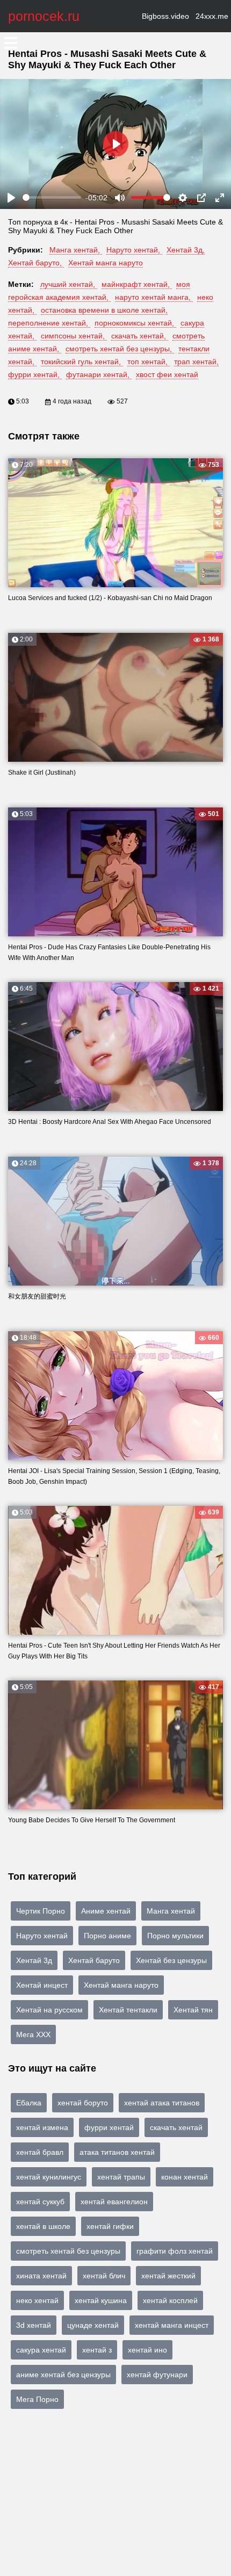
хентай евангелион (114, 2202)
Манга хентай (171, 1911)
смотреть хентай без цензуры (68, 2251)
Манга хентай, (76, 250)
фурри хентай (109, 2127)
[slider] (52, 197)
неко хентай (37, 2300)
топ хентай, (149, 362)
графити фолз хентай (175, 2251)
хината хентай (41, 2276)
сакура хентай (41, 2350)
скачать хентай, (140, 336)
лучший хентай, (69, 284)
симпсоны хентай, (74, 336)
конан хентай (185, 2177)
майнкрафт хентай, (137, 284)
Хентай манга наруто (106, 263)
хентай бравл (40, 2152)
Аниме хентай (106, 1911)
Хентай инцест (42, 1985)
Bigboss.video (165, 16)
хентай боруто (83, 2103)
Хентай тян (193, 2010)
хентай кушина (101, 2300)
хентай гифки (110, 2226)
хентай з (97, 2350)
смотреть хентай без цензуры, (120, 349)
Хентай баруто (94, 1960)
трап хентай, (196, 362)
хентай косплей (170, 2300)
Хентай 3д (34, 1960)
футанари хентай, (99, 374)
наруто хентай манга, (154, 297)
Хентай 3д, (186, 250)
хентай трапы (121, 2177)
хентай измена (42, 2127)
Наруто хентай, (134, 250)
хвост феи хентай (167, 374)
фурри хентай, (35, 374)
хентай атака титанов (162, 2103)
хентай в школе (43, 2226)
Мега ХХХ (33, 2034)
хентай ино (147, 2350)
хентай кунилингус (49, 2177)
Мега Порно (37, 2399)
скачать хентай (176, 2127)
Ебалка (29, 2103)
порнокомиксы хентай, (135, 323)
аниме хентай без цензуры (63, 2375)
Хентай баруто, (36, 263)
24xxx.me (212, 16)
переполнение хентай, (49, 323)
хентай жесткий (168, 2276)
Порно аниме (107, 1936)
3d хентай (34, 2325)
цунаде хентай (93, 2325)
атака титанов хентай (117, 2152)
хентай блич (104, 2276)
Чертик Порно (41, 1911)
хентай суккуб (40, 2202)
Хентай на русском (49, 2010)
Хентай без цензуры (171, 1960)
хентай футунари (157, 2375)
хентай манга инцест (172, 2325)
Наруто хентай (42, 1936)
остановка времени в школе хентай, (104, 310)
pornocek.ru (44, 16)
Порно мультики (175, 1936)
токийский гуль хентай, (82, 362)
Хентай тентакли (128, 2010)
